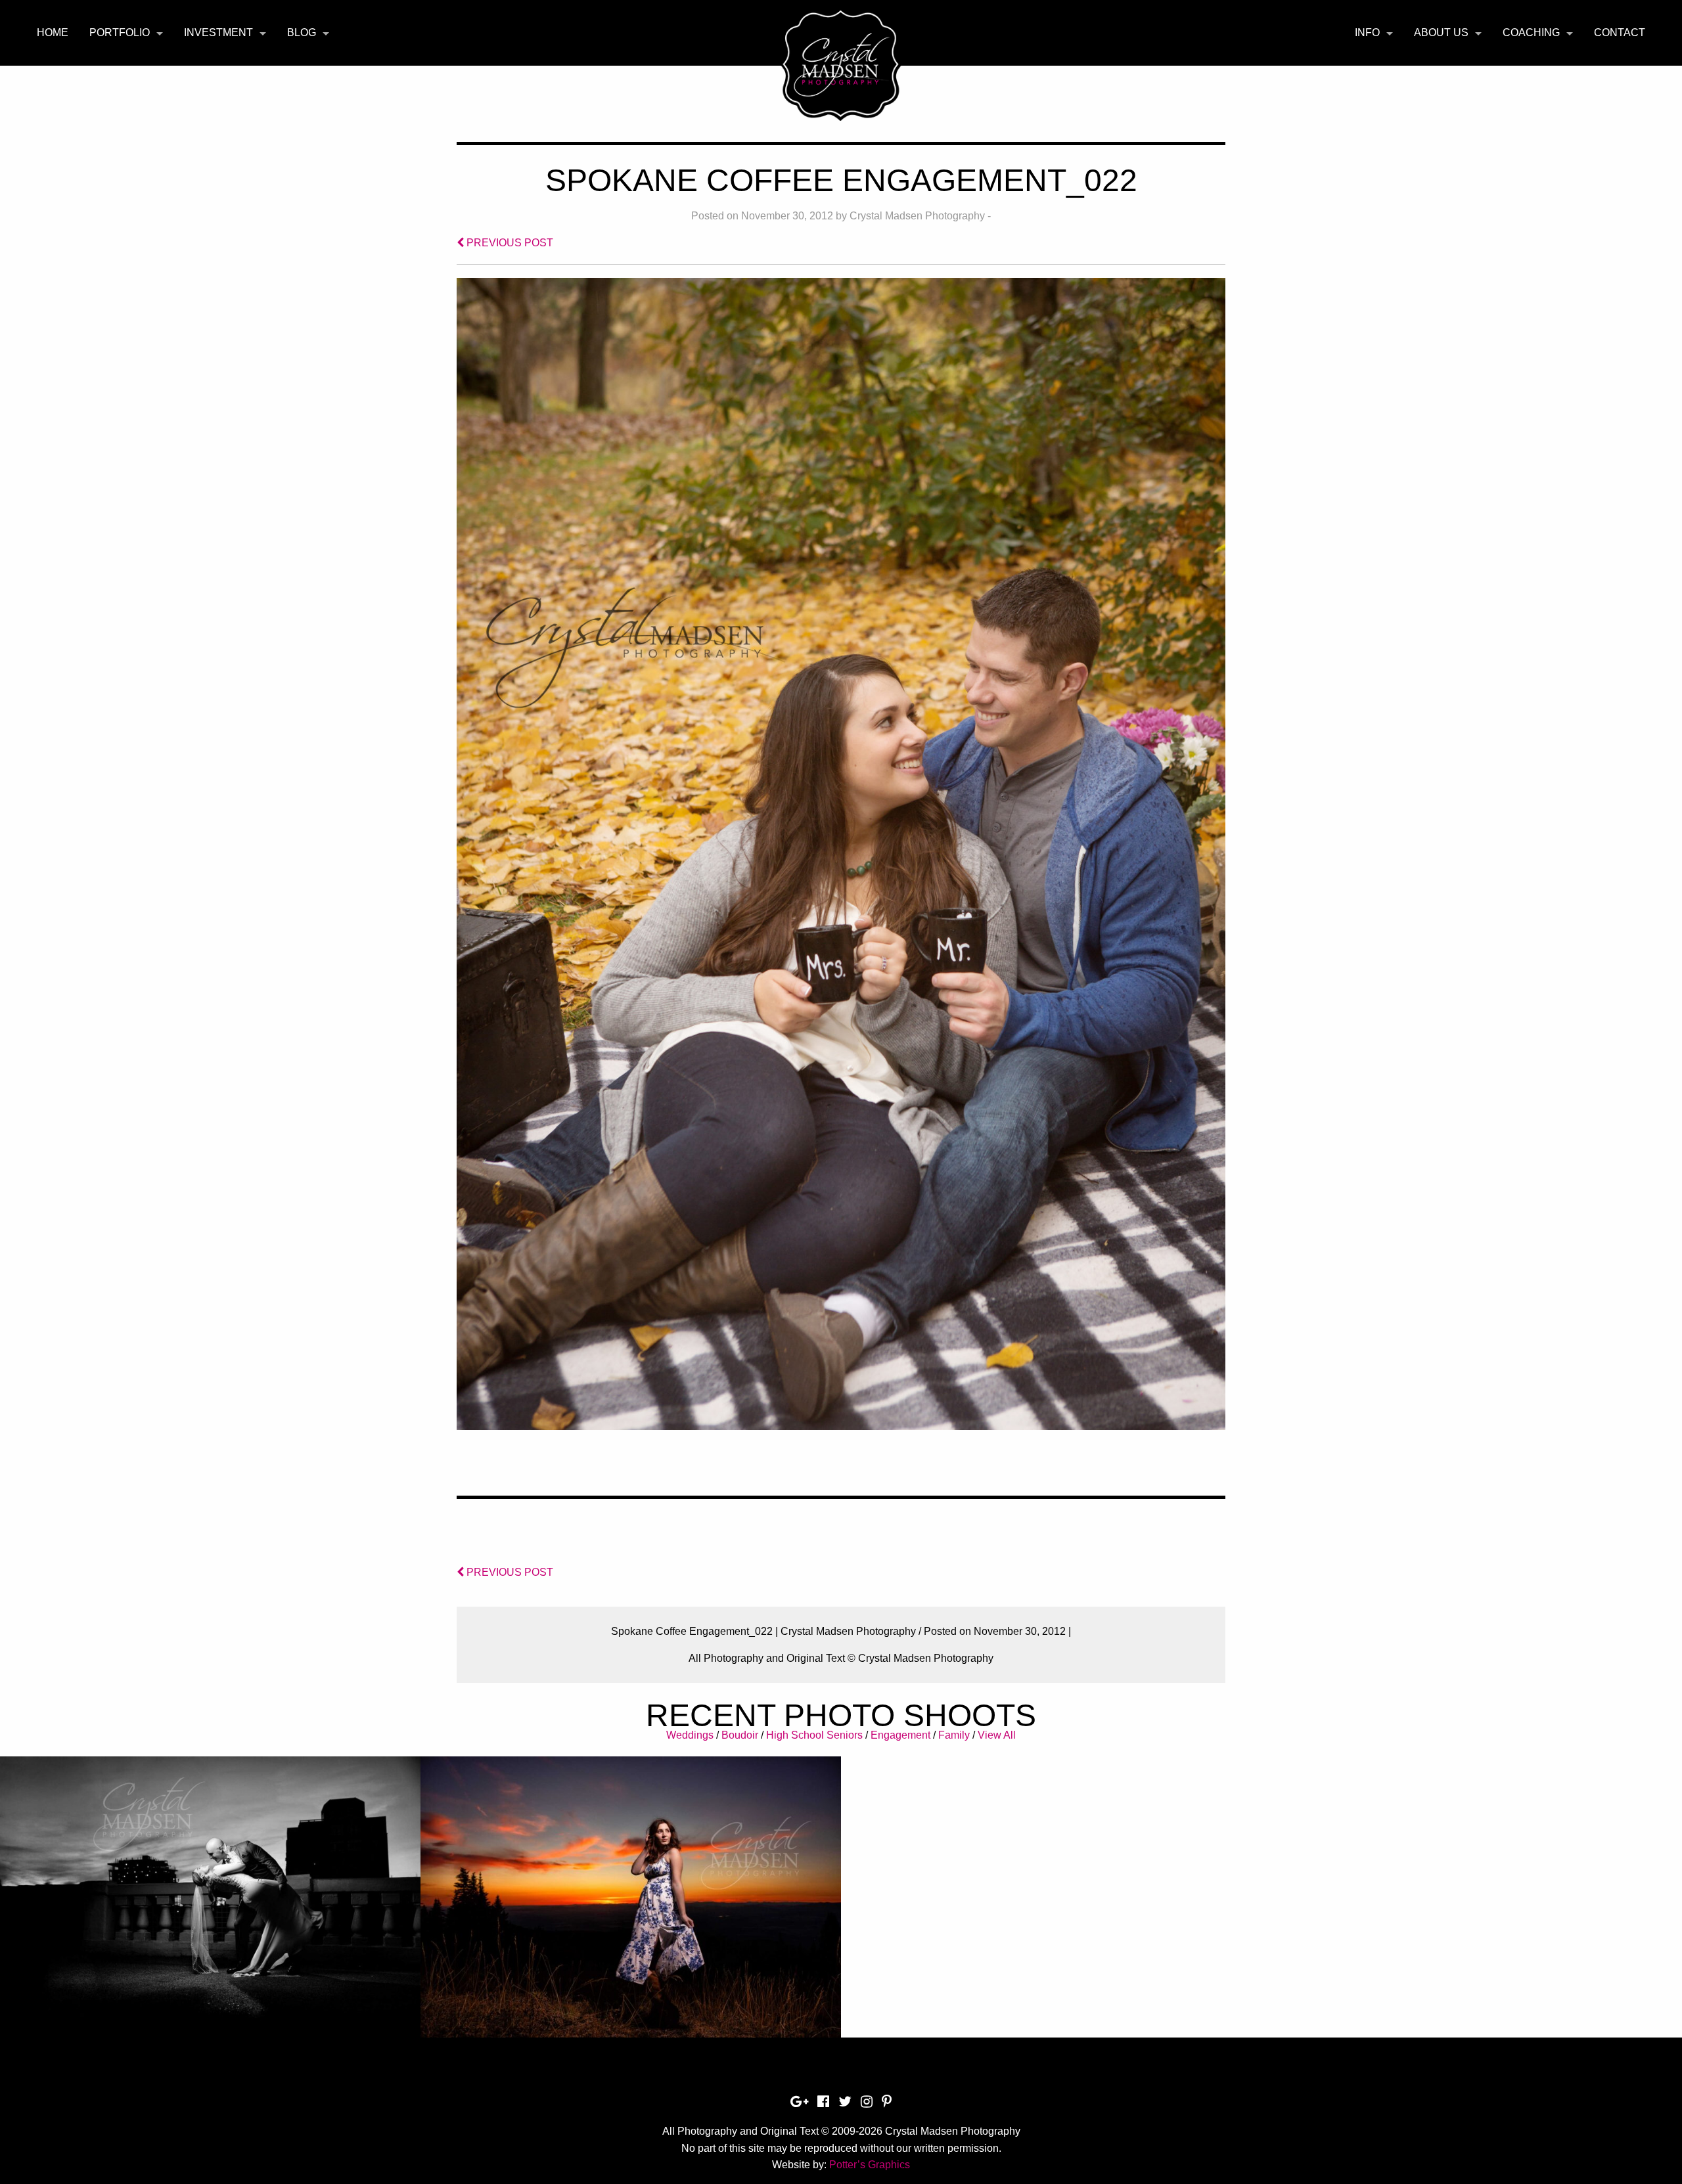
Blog (302, 33)
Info (1367, 33)
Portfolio (120, 33)
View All (997, 1735)
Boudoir (740, 1735)
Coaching (1531, 33)
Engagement (900, 1735)
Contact (1620, 33)
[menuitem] (53, 33)
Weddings (690, 1735)
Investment (218, 33)
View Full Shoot (211, 1875)
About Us (1441, 33)
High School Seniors (814, 1735)
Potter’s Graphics (870, 2165)
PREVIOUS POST (509, 243)
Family (954, 1735)
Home (53, 33)
